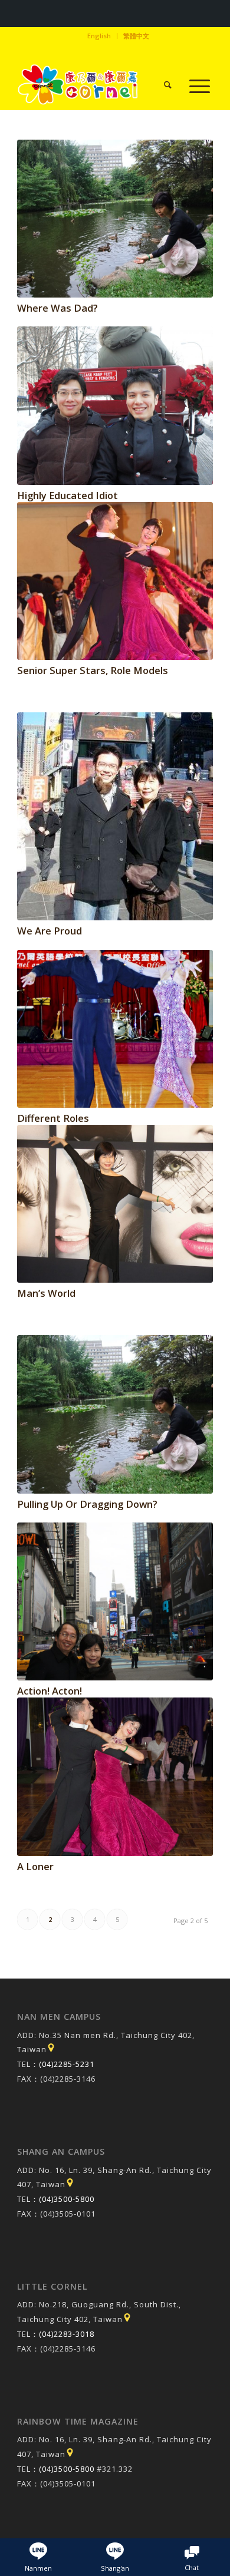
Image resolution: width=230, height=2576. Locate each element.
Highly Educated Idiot (68, 495)
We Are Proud (50, 931)
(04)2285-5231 (67, 2064)
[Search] (162, 86)
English (99, 36)
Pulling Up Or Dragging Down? (87, 1504)
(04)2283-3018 (67, 2334)
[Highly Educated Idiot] (115, 405)
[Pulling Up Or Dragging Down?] (115, 1414)
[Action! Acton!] (115, 1601)
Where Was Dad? (57, 308)
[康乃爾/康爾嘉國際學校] (95, 86)
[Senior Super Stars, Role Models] (115, 581)
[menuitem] (99, 36)
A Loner (35, 1866)
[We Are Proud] (115, 817)
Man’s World (46, 1293)
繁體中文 (136, 36)
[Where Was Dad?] (115, 219)
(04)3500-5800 (67, 2199)
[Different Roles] (115, 1029)
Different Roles (53, 1118)
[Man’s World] (115, 1204)
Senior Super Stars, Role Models (93, 670)
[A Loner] (115, 1776)
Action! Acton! (50, 1691)
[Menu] (194, 86)
